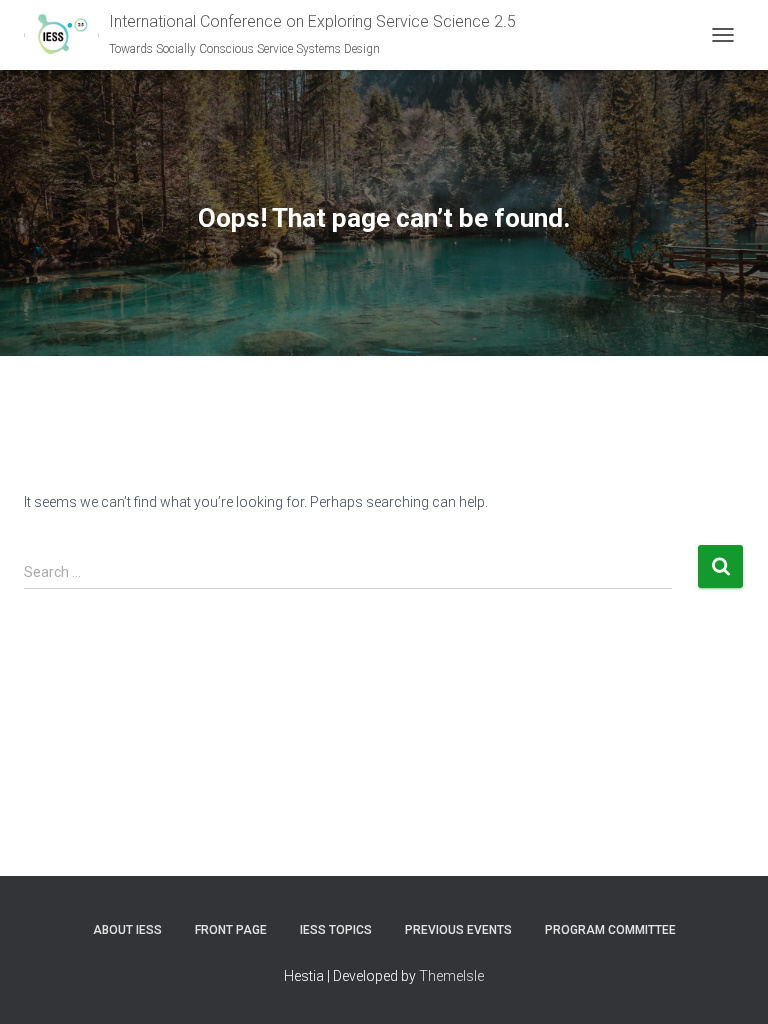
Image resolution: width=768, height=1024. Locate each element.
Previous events (458, 930)
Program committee (610, 930)
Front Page (231, 930)
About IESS (127, 930)
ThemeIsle (451, 976)
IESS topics (336, 930)
